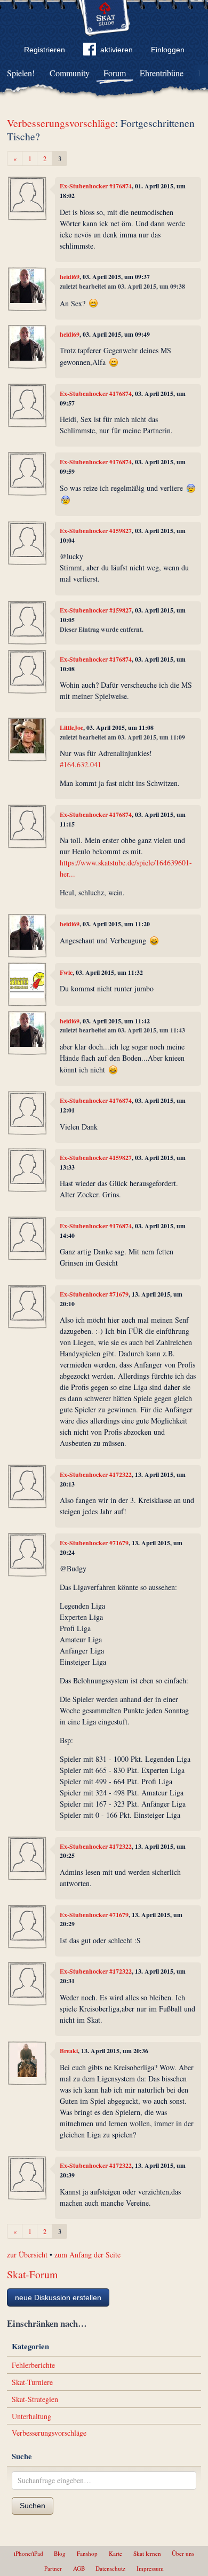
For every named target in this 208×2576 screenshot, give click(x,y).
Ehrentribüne (162, 73)
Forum (115, 73)
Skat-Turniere (32, 2382)
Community (70, 73)
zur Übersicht (27, 2255)
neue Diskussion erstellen (58, 2297)
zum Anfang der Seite (87, 2255)
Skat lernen (147, 2553)
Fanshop (87, 2553)
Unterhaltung (31, 2416)
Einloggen (168, 50)
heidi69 (70, 277)
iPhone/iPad (29, 2553)
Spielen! (21, 73)
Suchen (33, 2506)
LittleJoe (71, 728)
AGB (79, 2568)
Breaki (69, 2051)
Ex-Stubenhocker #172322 (96, 1474)
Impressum (150, 2568)
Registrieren (45, 50)
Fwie (66, 972)
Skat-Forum (32, 2274)
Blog (60, 2553)
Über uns (183, 2553)
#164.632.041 (81, 764)
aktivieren (117, 50)
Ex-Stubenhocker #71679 (94, 1294)
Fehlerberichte (33, 2365)
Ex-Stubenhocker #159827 (96, 531)
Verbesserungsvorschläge (61, 123)
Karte (115, 2553)
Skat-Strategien (35, 2399)
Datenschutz (110, 2568)
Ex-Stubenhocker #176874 (96, 186)
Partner (53, 2568)
